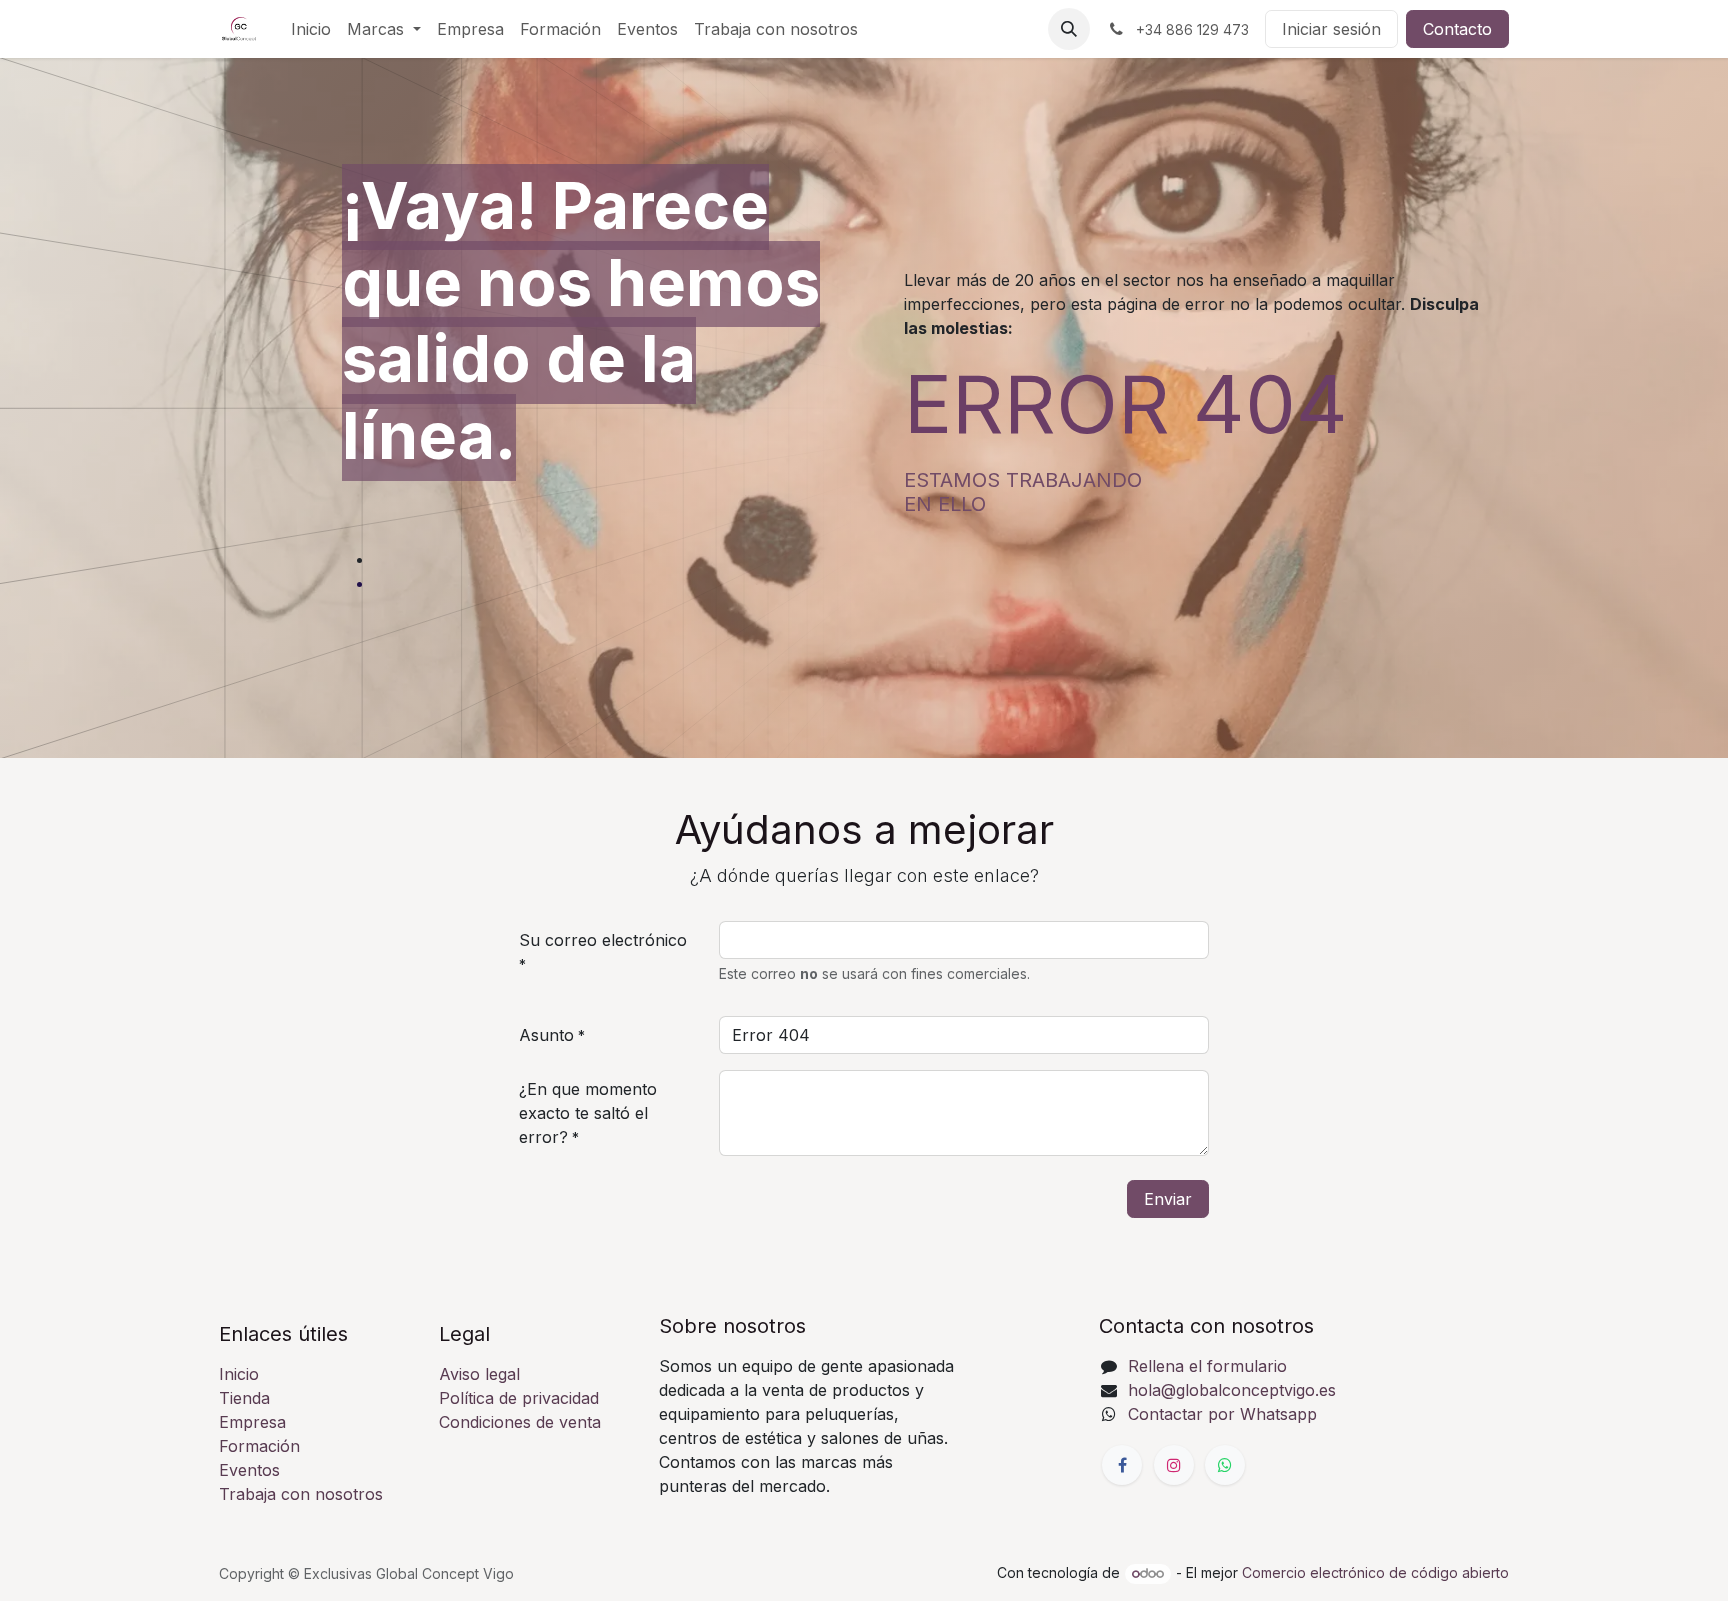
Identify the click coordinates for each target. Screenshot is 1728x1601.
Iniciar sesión (1331, 29)
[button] (1069, 29)
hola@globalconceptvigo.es (1232, 1390)
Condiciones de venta (520, 1422)
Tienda (244, 1398)
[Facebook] (1122, 1465)
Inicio (239, 1374)
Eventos (249, 1470)
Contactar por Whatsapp (1222, 1414)
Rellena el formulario (1207, 1366)
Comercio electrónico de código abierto (1375, 1572)
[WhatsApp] (1225, 1465)
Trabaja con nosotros (301, 1494)
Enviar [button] (1168, 1199)
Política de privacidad (519, 1398)
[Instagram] (1174, 1465)
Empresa (252, 1422)
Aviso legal (479, 1374)
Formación (259, 1446)
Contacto (1457, 29)
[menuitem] (311, 29)
